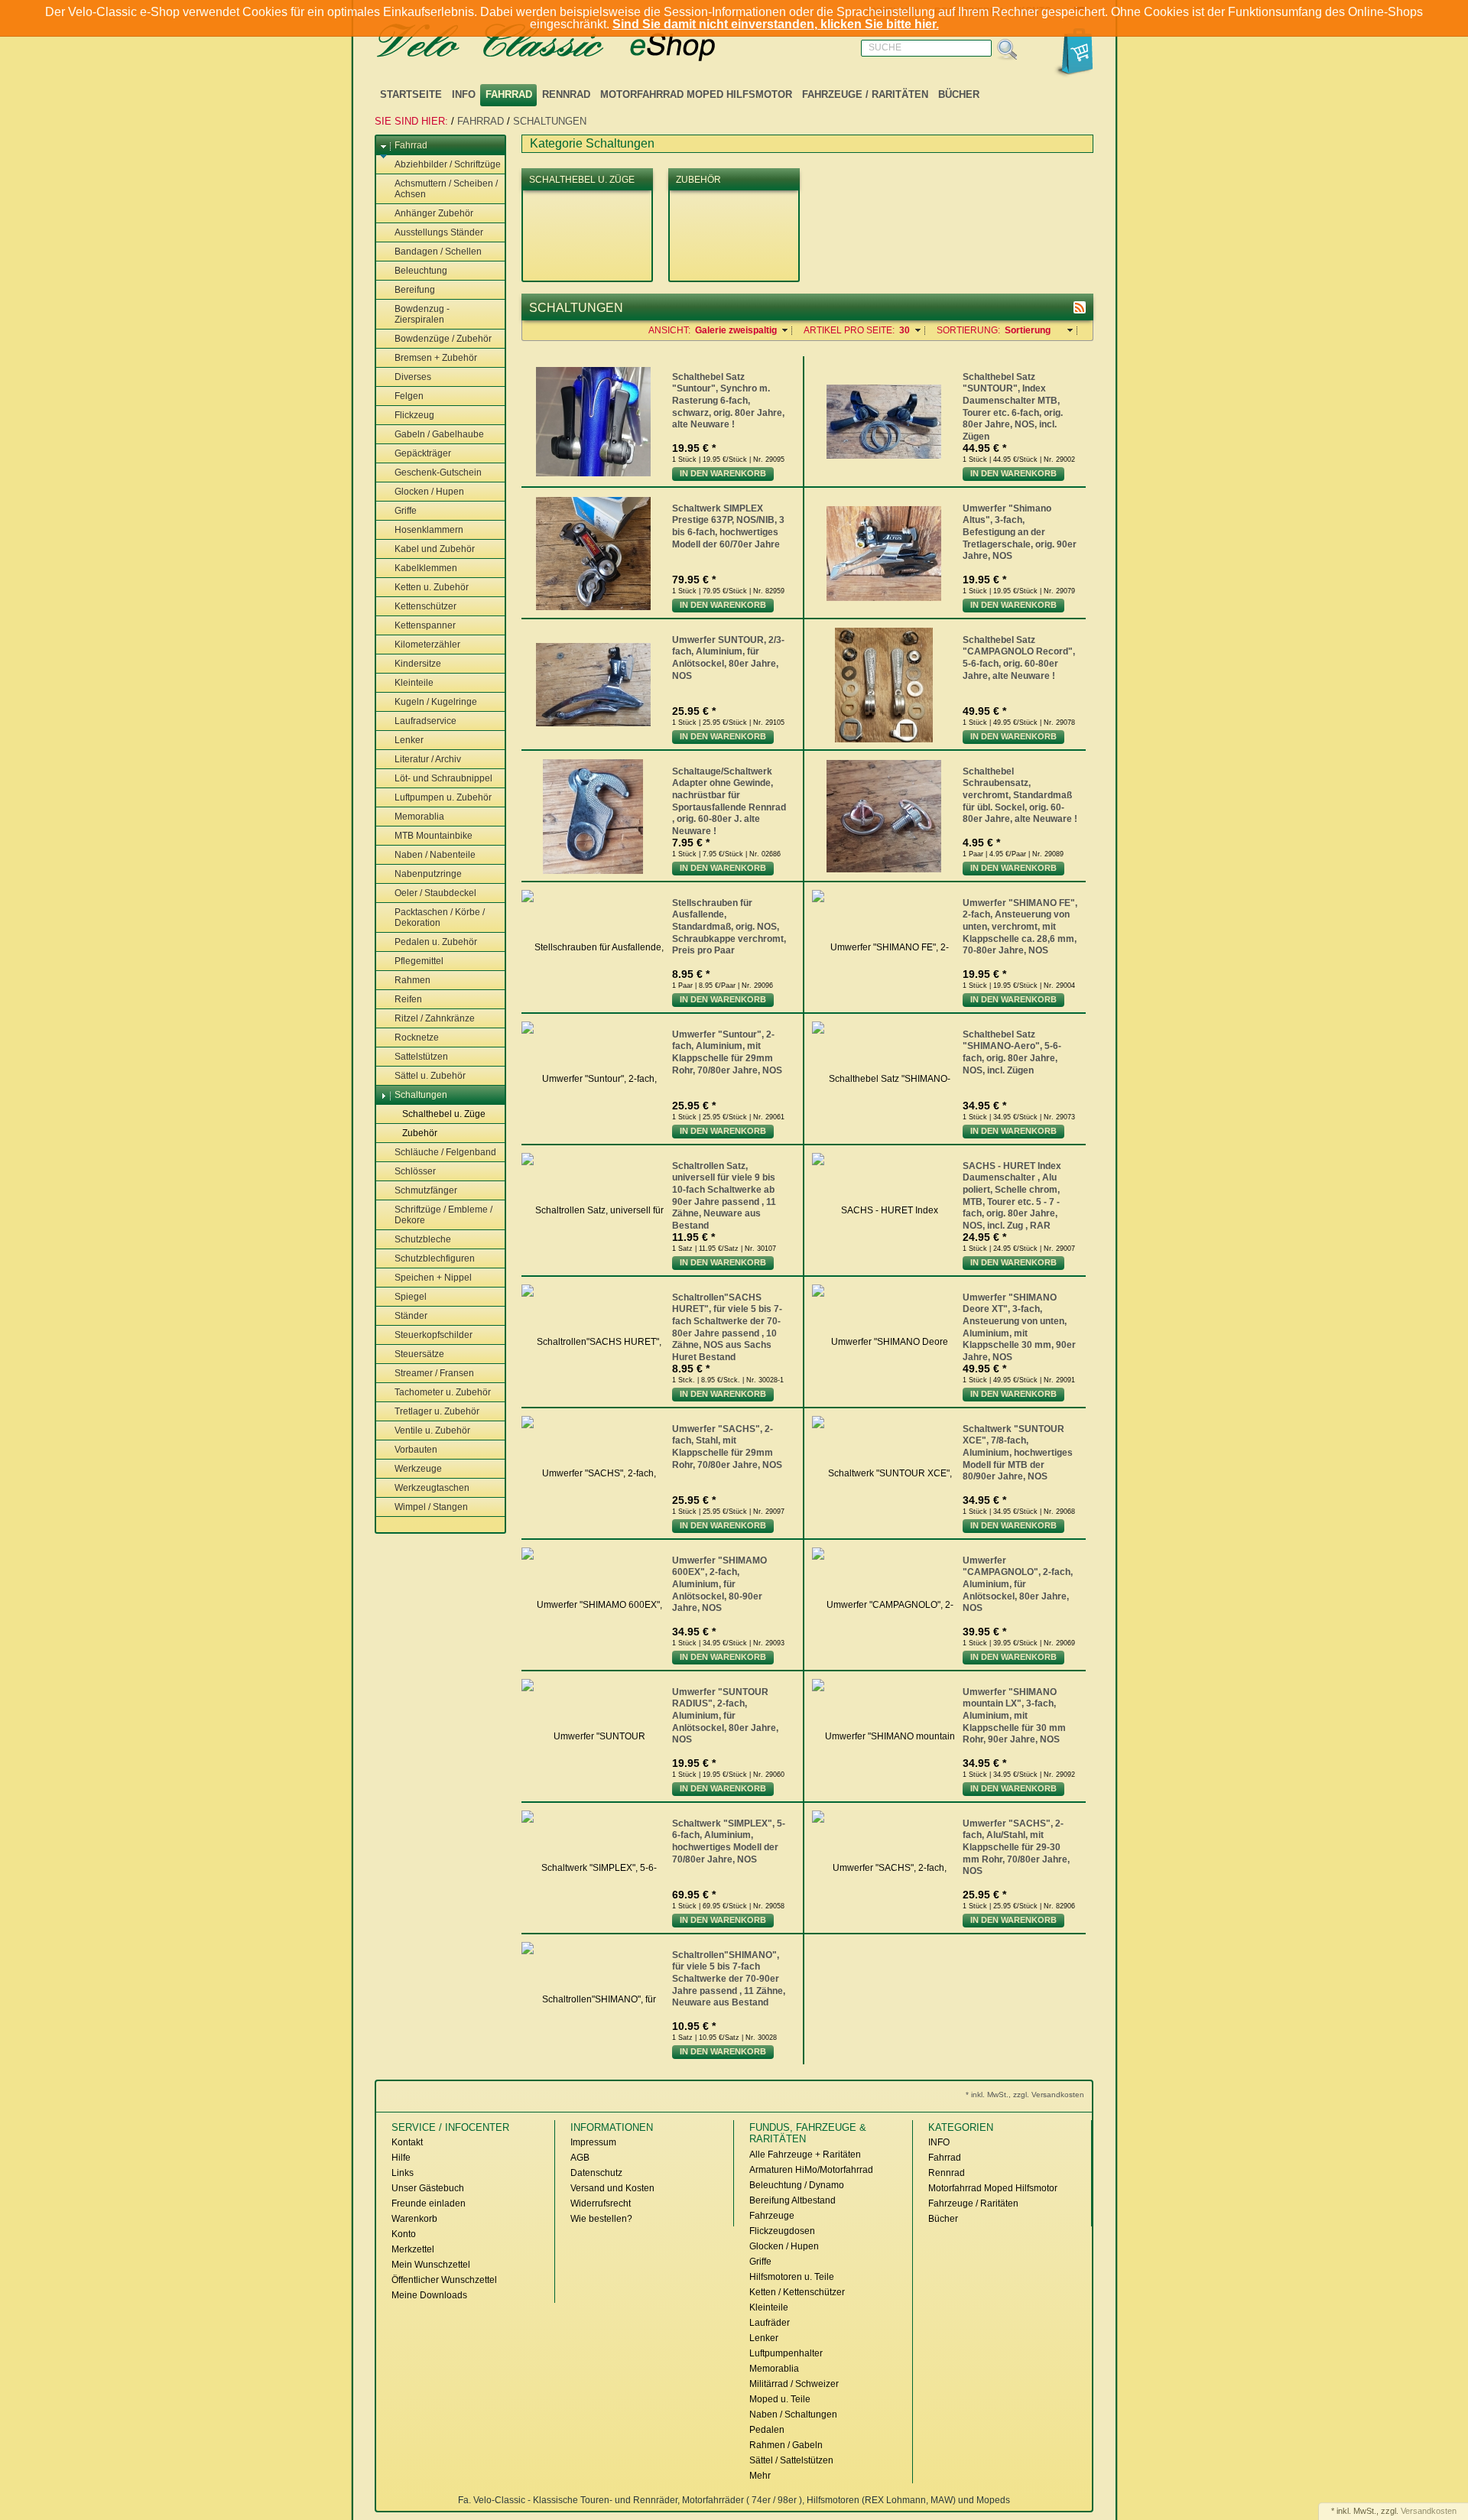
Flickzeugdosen (782, 2231)
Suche (885, 47)
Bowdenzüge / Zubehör (443, 339)
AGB (580, 2158)
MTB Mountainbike (434, 836)
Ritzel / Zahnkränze (435, 1018)
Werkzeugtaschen (432, 1488)
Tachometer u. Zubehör (443, 1392)
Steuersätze (419, 1354)
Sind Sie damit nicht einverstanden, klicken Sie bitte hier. (776, 24)
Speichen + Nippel (433, 1278)
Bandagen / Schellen (438, 252)
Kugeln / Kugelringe (436, 702)
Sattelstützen (421, 1057)
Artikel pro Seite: (849, 330)
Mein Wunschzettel (431, 2265)
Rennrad (566, 94)
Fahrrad (509, 94)
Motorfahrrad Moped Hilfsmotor (696, 94)
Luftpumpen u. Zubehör (443, 797)
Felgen (409, 396)
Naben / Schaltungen (793, 2414)
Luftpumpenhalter (786, 2353)
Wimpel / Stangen (431, 1507)
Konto (404, 2234)
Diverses (413, 377)
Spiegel (411, 1297)
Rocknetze (417, 1038)
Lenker (409, 740)
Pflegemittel (419, 961)
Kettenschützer (425, 606)
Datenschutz (596, 2173)
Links (403, 2173)
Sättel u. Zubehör (430, 1076)
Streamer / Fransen (434, 1373)
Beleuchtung (421, 271)
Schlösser (415, 1171)
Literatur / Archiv (428, 759)
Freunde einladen (429, 2203)
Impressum (593, 2142)
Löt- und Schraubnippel (443, 778)
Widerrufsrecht (601, 2203)
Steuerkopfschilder (434, 1335)
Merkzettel (413, 2249)
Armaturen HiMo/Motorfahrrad (811, 2170)
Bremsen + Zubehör (436, 358)
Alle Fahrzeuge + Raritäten (805, 2155)
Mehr (760, 2476)
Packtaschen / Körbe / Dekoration (440, 917)
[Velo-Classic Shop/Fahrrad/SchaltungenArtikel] (1080, 307)
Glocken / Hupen (429, 492)
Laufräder (770, 2323)
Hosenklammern (429, 530)
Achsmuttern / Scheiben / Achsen (446, 189)
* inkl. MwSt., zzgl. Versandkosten (1025, 2095)
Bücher (959, 94)
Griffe (406, 511)
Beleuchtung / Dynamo (797, 2185)
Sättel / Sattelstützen (791, 2460)
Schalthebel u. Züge (444, 1114)
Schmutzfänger (426, 1190)
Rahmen (412, 980)
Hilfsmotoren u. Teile (792, 2277)
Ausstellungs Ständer (439, 232)
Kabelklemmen (426, 568)
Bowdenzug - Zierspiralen (422, 314)
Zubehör (420, 1133)
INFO (464, 94)
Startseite (411, 94)
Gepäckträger (423, 453)
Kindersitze (418, 664)
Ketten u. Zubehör (432, 587)
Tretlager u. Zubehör (437, 1411)
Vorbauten (416, 1450)
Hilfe (401, 2158)
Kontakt (407, 2142)
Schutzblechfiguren (435, 1258)
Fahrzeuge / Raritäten (865, 94)
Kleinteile (414, 683)
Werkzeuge (418, 1469)
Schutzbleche (423, 1239)
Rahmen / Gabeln (786, 2445)
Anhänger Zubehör (434, 213)
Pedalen (767, 2430)
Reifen (408, 999)
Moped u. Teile (780, 2399)
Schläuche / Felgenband (445, 1152)
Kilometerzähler (427, 645)
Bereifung (415, 290)
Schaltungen (550, 121)
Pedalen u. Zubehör (436, 942)
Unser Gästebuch (428, 2188)
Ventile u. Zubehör (432, 1430)
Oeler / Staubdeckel (435, 893)
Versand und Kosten (612, 2188)
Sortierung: (968, 330)
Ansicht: (669, 330)
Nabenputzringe (428, 874)
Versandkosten (1429, 2511)
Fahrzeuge (772, 2216)
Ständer (411, 1316)
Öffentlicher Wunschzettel (444, 2280)
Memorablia (419, 817)
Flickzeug (414, 415)
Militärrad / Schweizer (794, 2384)
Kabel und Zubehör (435, 549)
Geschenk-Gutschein (438, 472)
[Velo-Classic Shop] (566, 43)
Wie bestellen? (601, 2219)
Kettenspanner (425, 625)
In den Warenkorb (723, 473)
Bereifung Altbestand (792, 2200)
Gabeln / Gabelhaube (439, 434)
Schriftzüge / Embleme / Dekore (443, 1215)
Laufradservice (425, 721)
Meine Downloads (429, 2295)
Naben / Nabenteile (435, 855)
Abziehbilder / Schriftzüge (448, 164)
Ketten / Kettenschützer (797, 2292)
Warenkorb (414, 2219)
